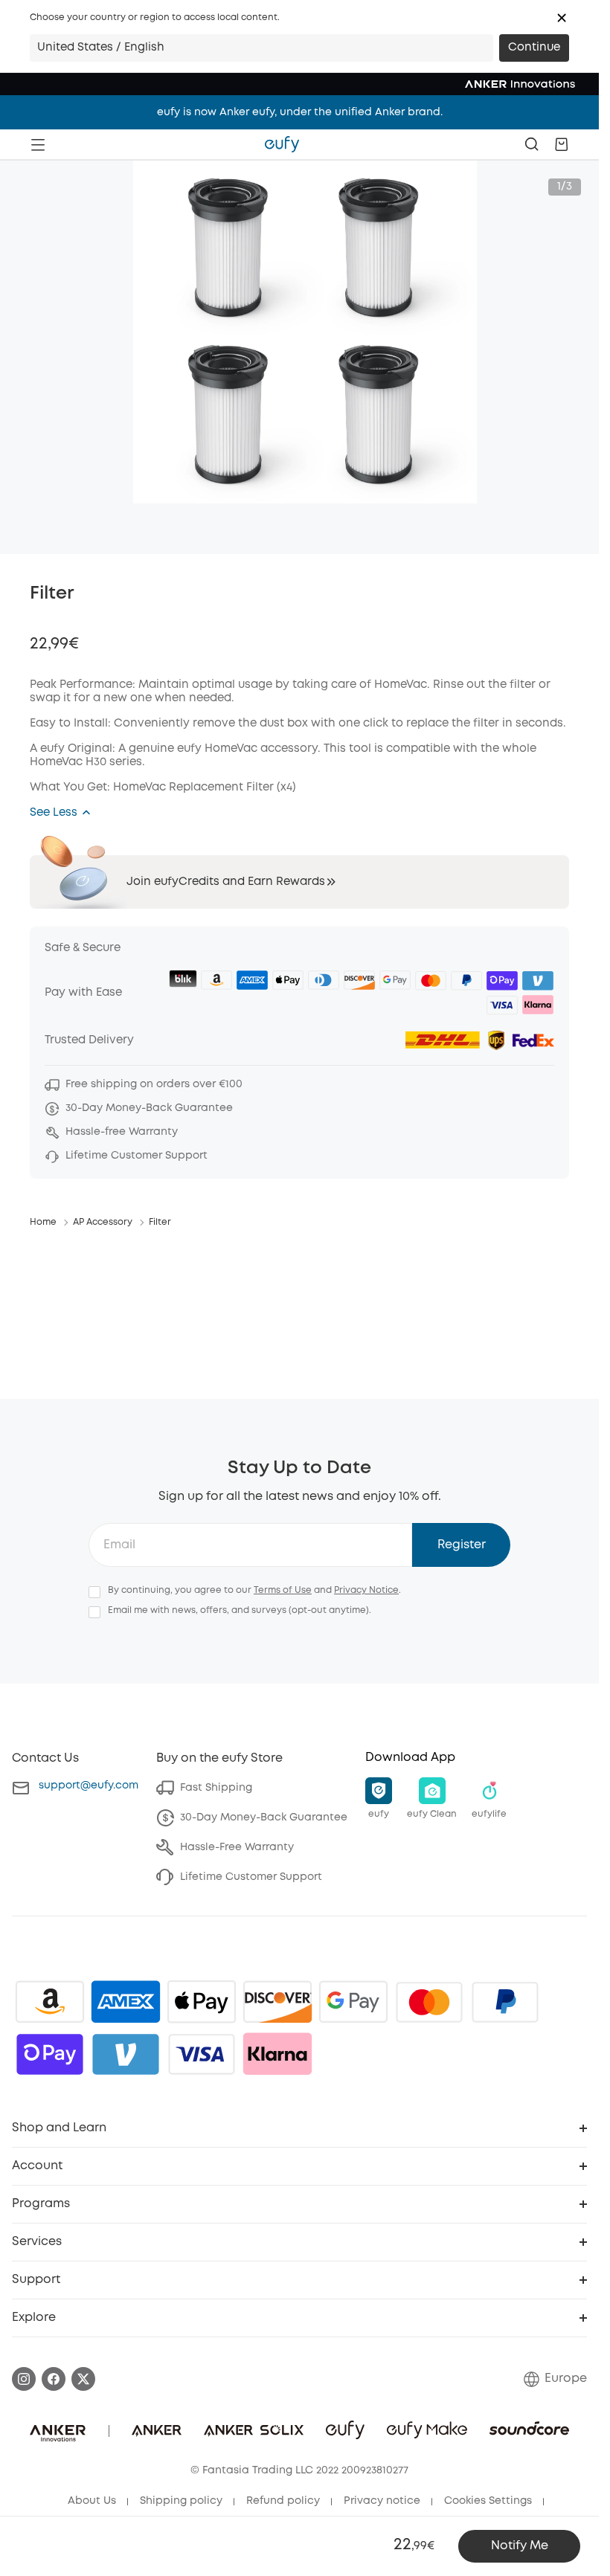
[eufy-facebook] (54, 2379)
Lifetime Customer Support (251, 1877)
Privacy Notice (366, 1590)
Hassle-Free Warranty (237, 1847)
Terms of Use (283, 1590)
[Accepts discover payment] (277, 2002)
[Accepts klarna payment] (277, 2054)
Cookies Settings (488, 2501)
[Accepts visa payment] (202, 2054)
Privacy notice (382, 2501)
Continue (534, 48)
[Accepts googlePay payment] (353, 2002)
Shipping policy (181, 2501)
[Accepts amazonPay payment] (50, 2002)
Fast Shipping (216, 1788)
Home (43, 1222)
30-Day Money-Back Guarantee (264, 1817)
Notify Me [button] (520, 2546)
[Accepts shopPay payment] (50, 2054)
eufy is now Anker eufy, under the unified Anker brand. (300, 112)
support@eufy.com (89, 1786)
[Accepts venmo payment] (126, 2054)
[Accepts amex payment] (126, 2002)
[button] (562, 18)
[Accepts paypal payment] (505, 2002)
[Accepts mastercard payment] (429, 2002)
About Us (92, 2501)
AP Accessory (103, 1222)
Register (462, 1545)
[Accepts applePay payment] (202, 2002)
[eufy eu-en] (282, 144)
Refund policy (283, 2501)
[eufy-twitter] (83, 2379)
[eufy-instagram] (24, 2379)
